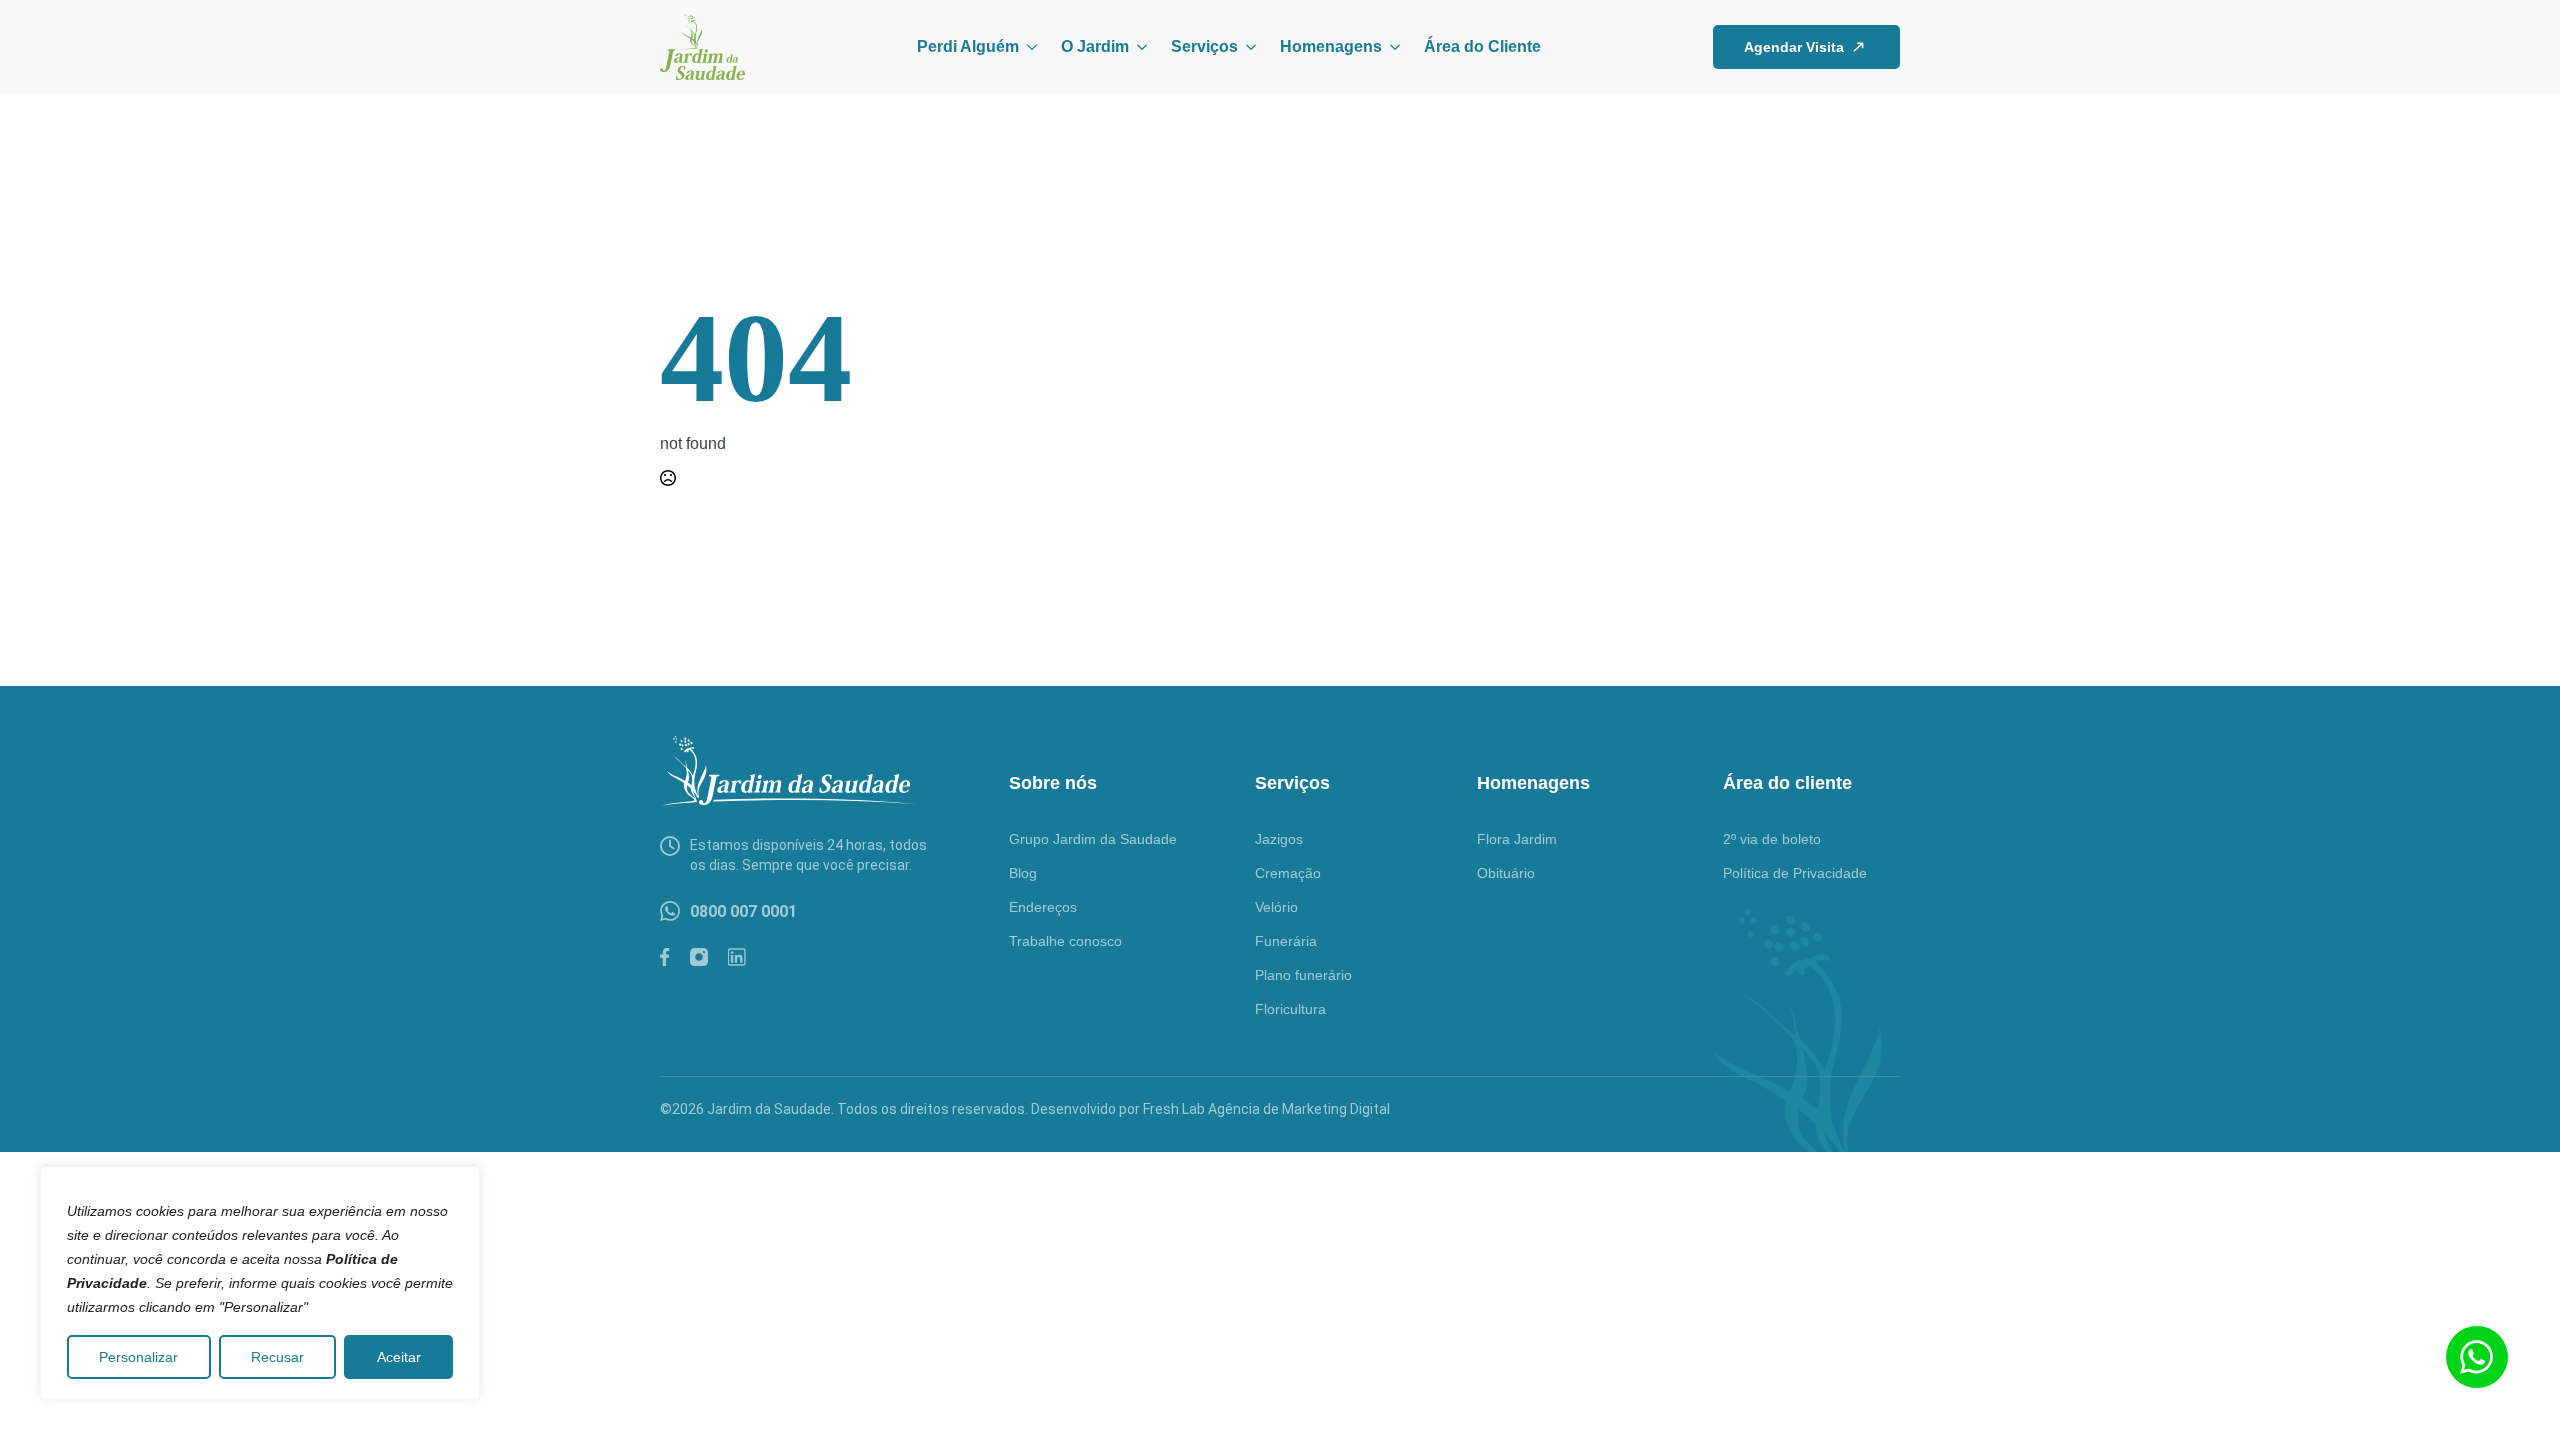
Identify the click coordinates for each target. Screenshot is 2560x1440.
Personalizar (138, 1357)
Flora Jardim (1517, 839)
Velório (1276, 907)
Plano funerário (1303, 975)
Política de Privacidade (1795, 873)
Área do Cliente (1482, 46)
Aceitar (399, 1357)
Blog (1023, 873)
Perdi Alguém (968, 46)
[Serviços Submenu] (1247, 47)
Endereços (1043, 907)
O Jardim (1095, 46)
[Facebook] (665, 957)
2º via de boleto (1772, 839)
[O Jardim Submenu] (1138, 47)
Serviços (1204, 46)
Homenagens (1331, 46)
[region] (260, 1283)
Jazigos (1279, 839)
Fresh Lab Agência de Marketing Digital (1266, 1109)
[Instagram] (699, 957)
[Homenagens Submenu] (1391, 47)
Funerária (1286, 941)
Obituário (1506, 873)
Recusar (277, 1357)
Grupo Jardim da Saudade (1093, 839)
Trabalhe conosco (1065, 941)
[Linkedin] (737, 957)
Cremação (1288, 873)
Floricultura (1290, 1009)
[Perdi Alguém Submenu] (1028, 47)
